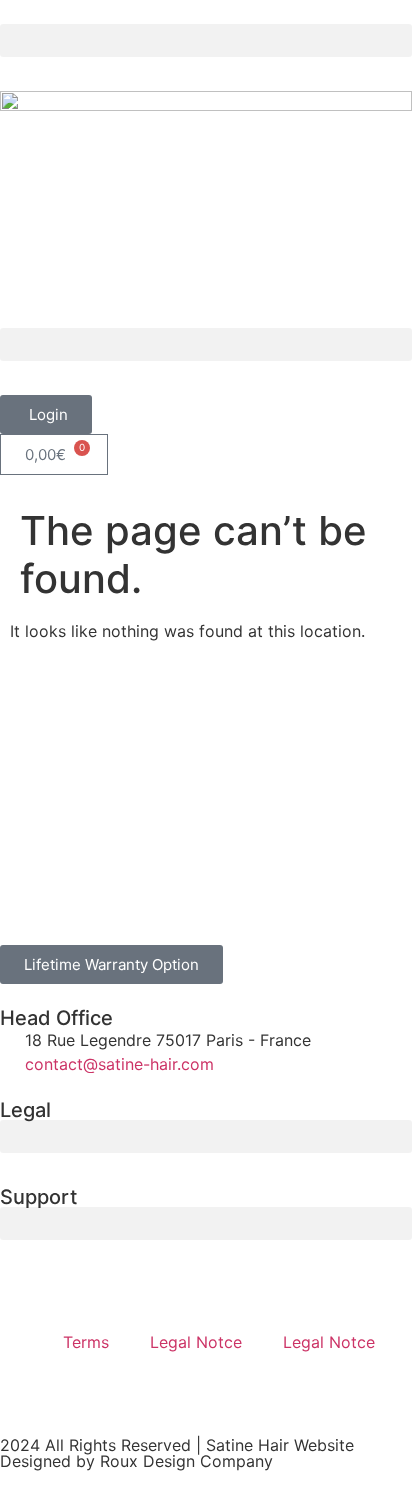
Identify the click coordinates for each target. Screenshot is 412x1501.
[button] (206, 40)
